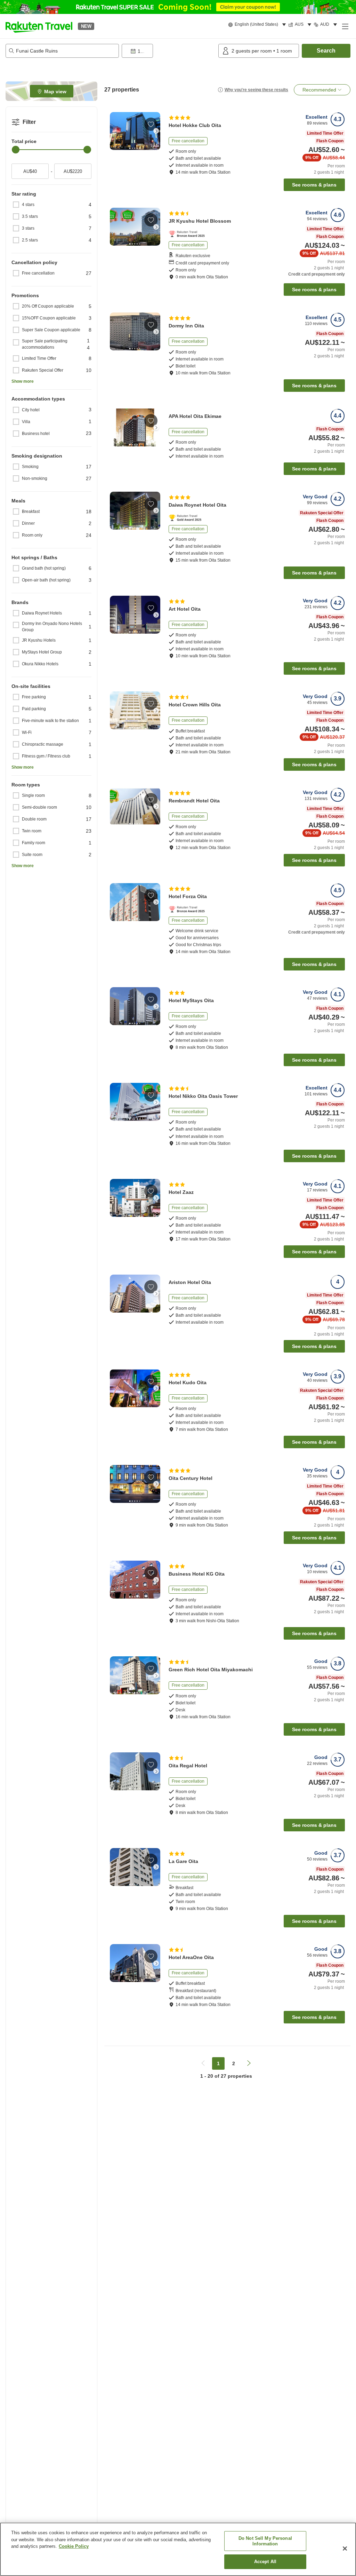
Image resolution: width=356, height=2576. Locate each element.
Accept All (265, 2562)
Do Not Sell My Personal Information (265, 2541)
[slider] (16, 150)
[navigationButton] (203, 2063)
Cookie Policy (74, 2546)
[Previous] (114, 131)
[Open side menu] (345, 26)
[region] (178, 2549)
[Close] (345, 2549)
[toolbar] (169, 51)
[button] (39, 26)
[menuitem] (258, 25)
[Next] (156, 131)
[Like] (151, 124)
